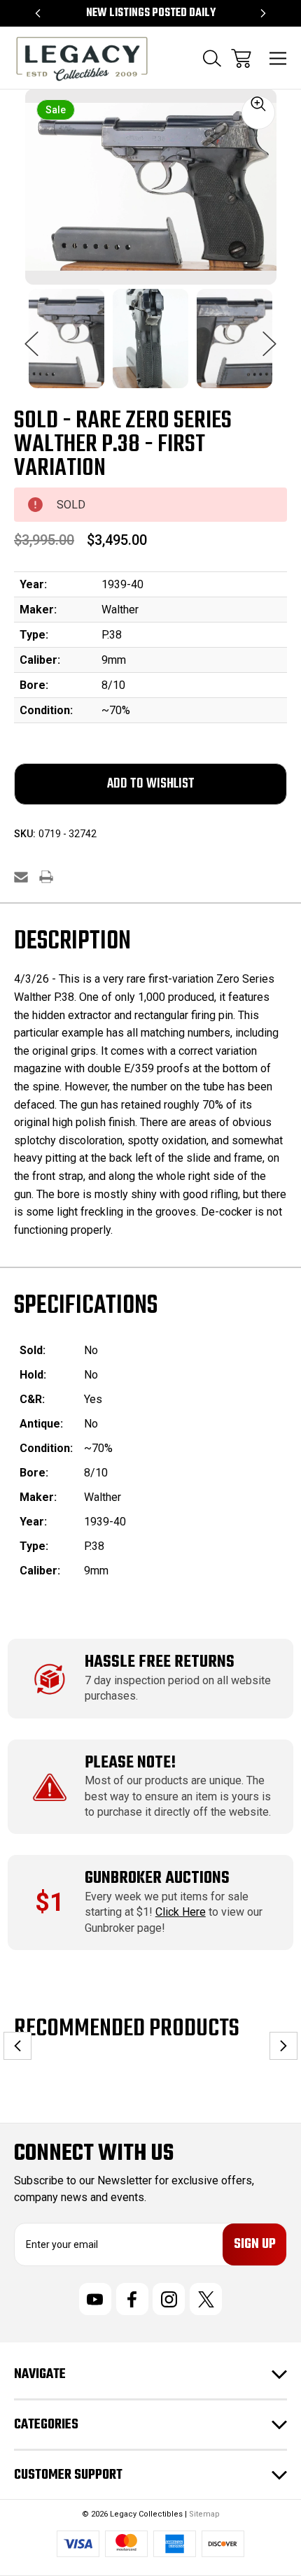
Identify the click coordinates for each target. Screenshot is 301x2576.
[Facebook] (132, 2299)
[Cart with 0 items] (241, 58)
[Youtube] (95, 2299)
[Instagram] (169, 2299)
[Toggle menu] (278, 58)
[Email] (21, 877)
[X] (206, 2299)
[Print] (46, 877)
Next (269, 336)
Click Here (181, 1912)
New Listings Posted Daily (151, 13)
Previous (31, 336)
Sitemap (204, 2514)
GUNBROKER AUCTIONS (157, 1878)
